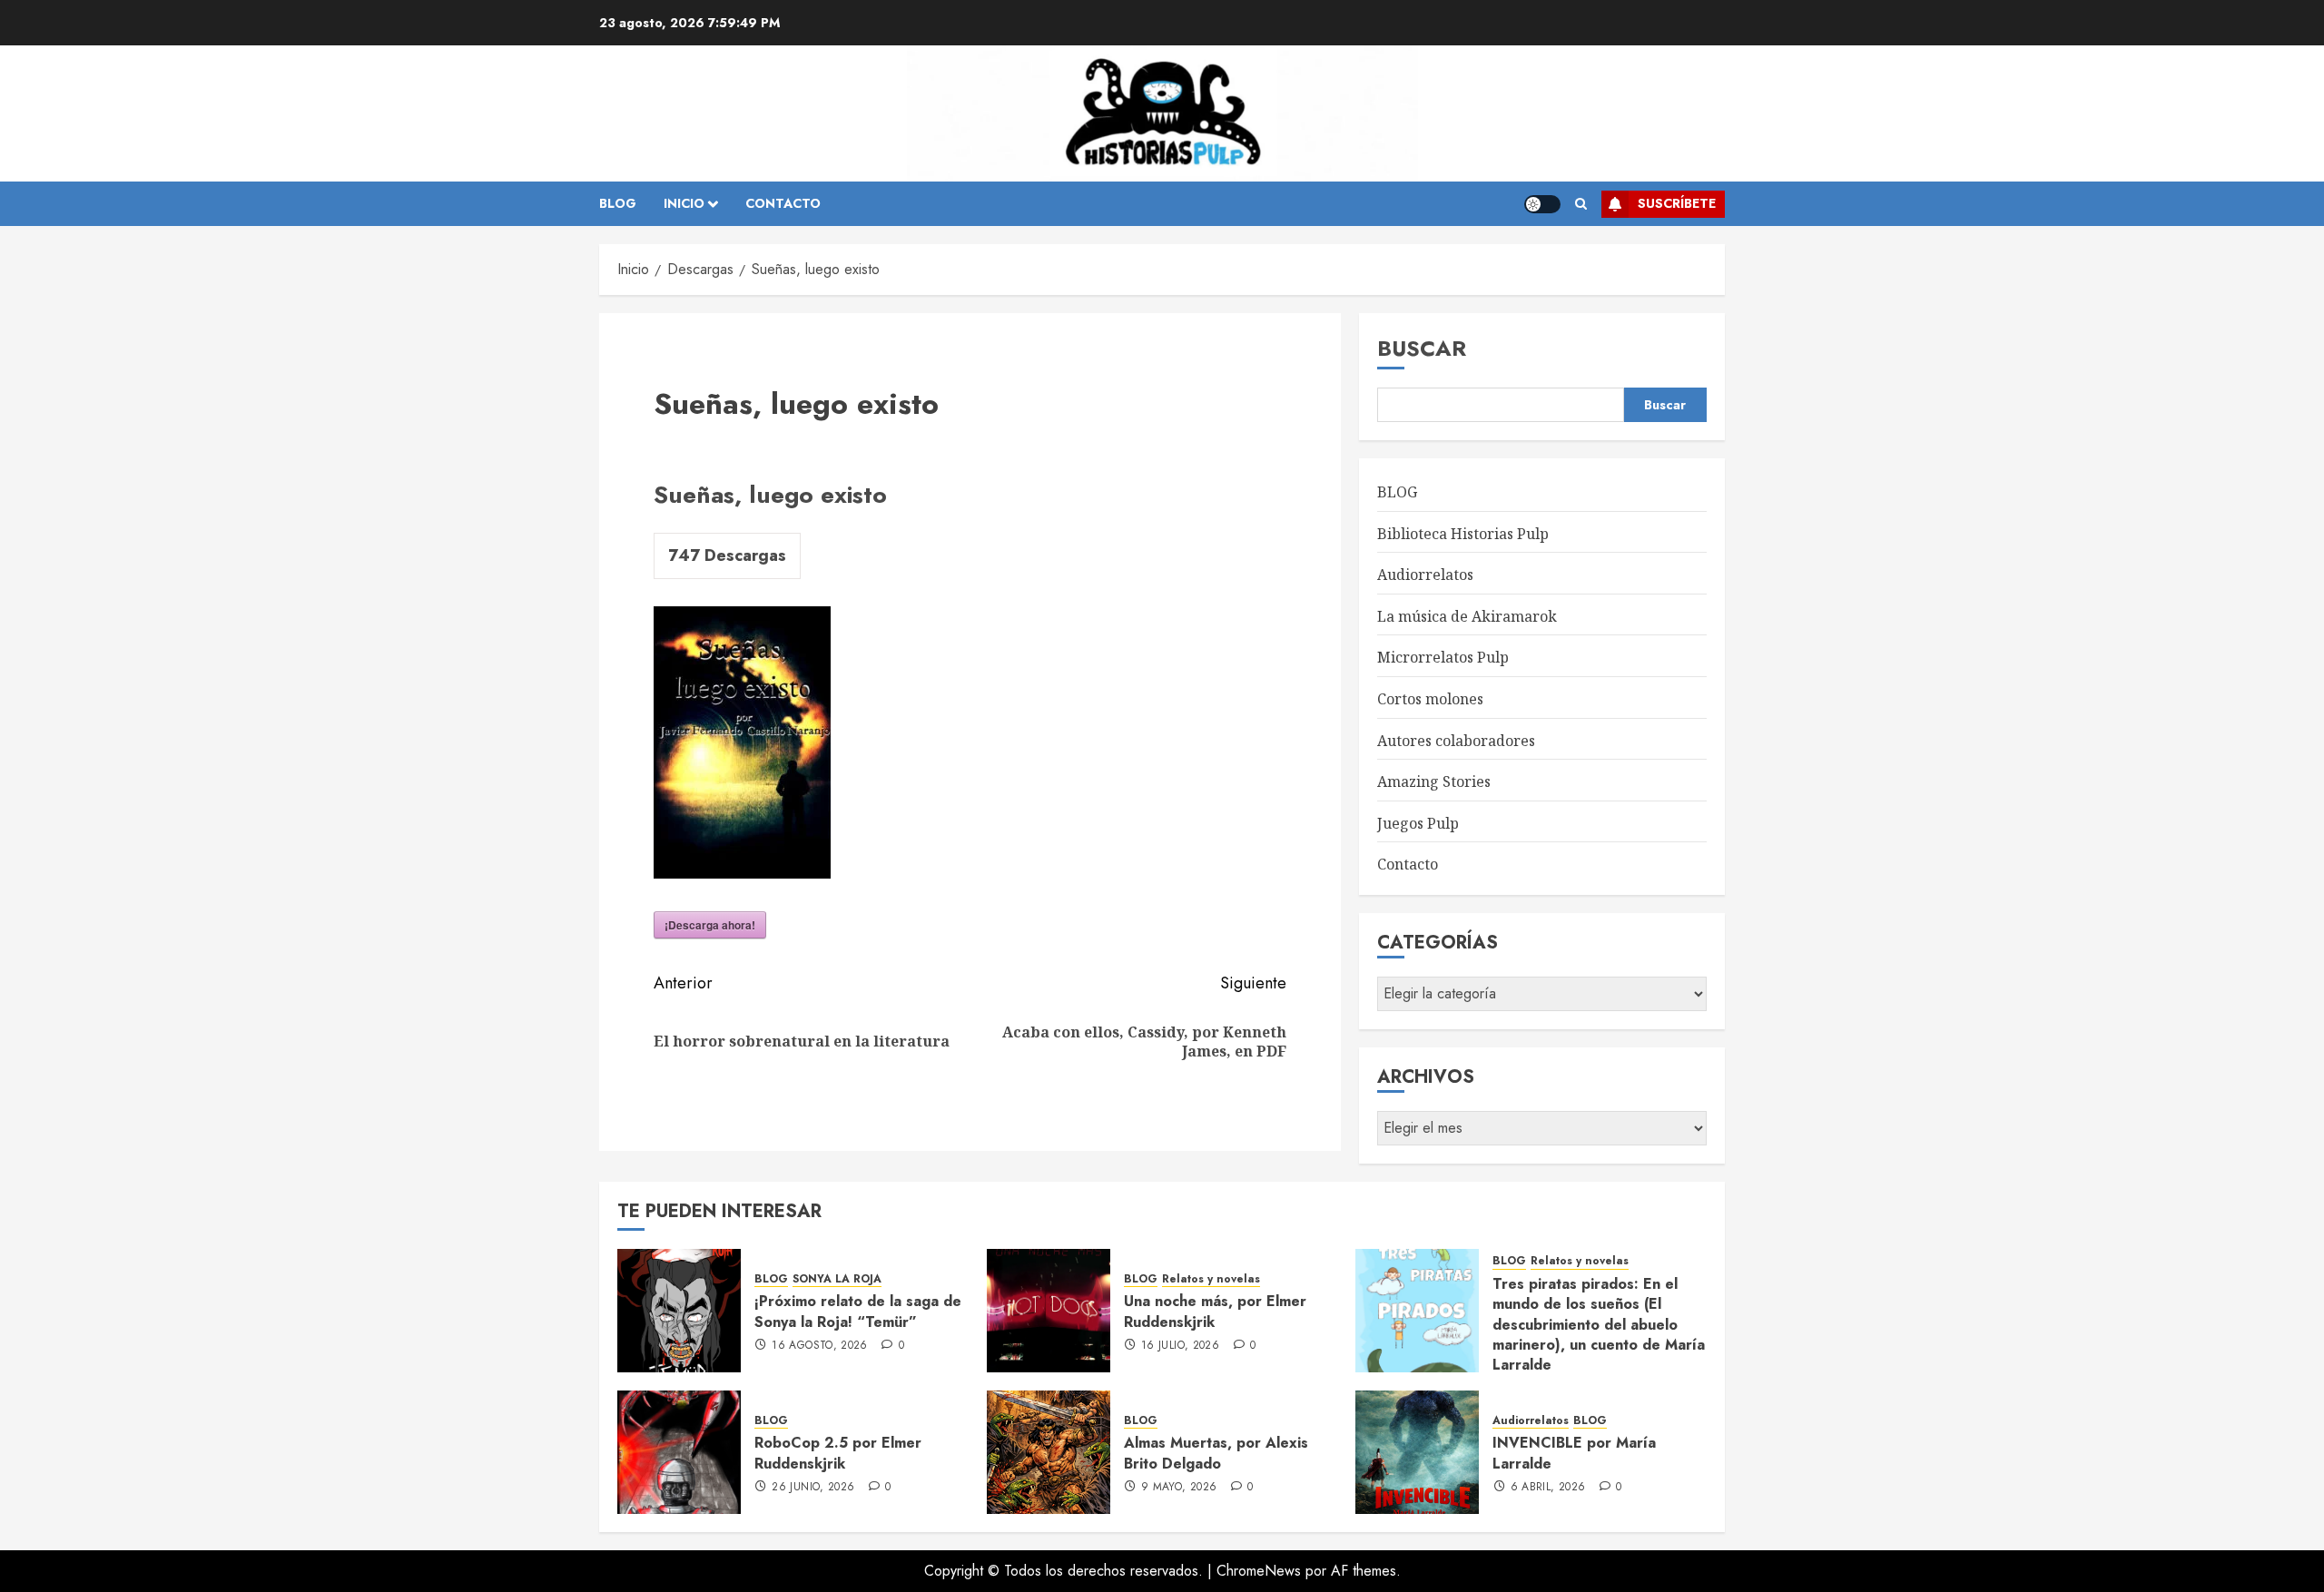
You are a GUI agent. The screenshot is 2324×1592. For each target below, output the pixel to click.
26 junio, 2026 (813, 1488)
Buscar (1422, 348)
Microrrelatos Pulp (1443, 657)
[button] (1581, 204)
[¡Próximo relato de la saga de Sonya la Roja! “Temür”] (679, 1311)
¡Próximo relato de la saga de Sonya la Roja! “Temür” (858, 1311)
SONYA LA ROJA (837, 1279)
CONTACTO (783, 203)
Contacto (1408, 864)
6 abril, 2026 (1548, 1488)
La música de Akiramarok (1467, 616)
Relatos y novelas (1211, 1279)
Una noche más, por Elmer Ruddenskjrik (1215, 1311)
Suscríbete (1677, 203)
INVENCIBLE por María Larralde (1574, 1453)
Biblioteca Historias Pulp (1463, 534)
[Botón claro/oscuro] (1542, 204)
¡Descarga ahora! (710, 925)
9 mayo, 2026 (1179, 1488)
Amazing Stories (1434, 781)
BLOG (618, 203)
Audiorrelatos (1425, 575)
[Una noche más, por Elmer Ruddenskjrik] (1049, 1311)
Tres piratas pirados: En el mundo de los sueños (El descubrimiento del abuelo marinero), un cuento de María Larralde (1599, 1325)
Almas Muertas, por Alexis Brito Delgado (1216, 1453)
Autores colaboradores (1456, 741)
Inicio (684, 203)
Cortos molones (1430, 699)
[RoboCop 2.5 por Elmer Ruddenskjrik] (679, 1452)
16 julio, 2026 (1180, 1346)
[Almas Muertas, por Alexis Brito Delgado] (1049, 1452)
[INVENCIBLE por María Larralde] (1417, 1452)
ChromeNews (1259, 1571)
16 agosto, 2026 (819, 1346)
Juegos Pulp (1418, 823)
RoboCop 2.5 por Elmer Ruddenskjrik (838, 1453)
